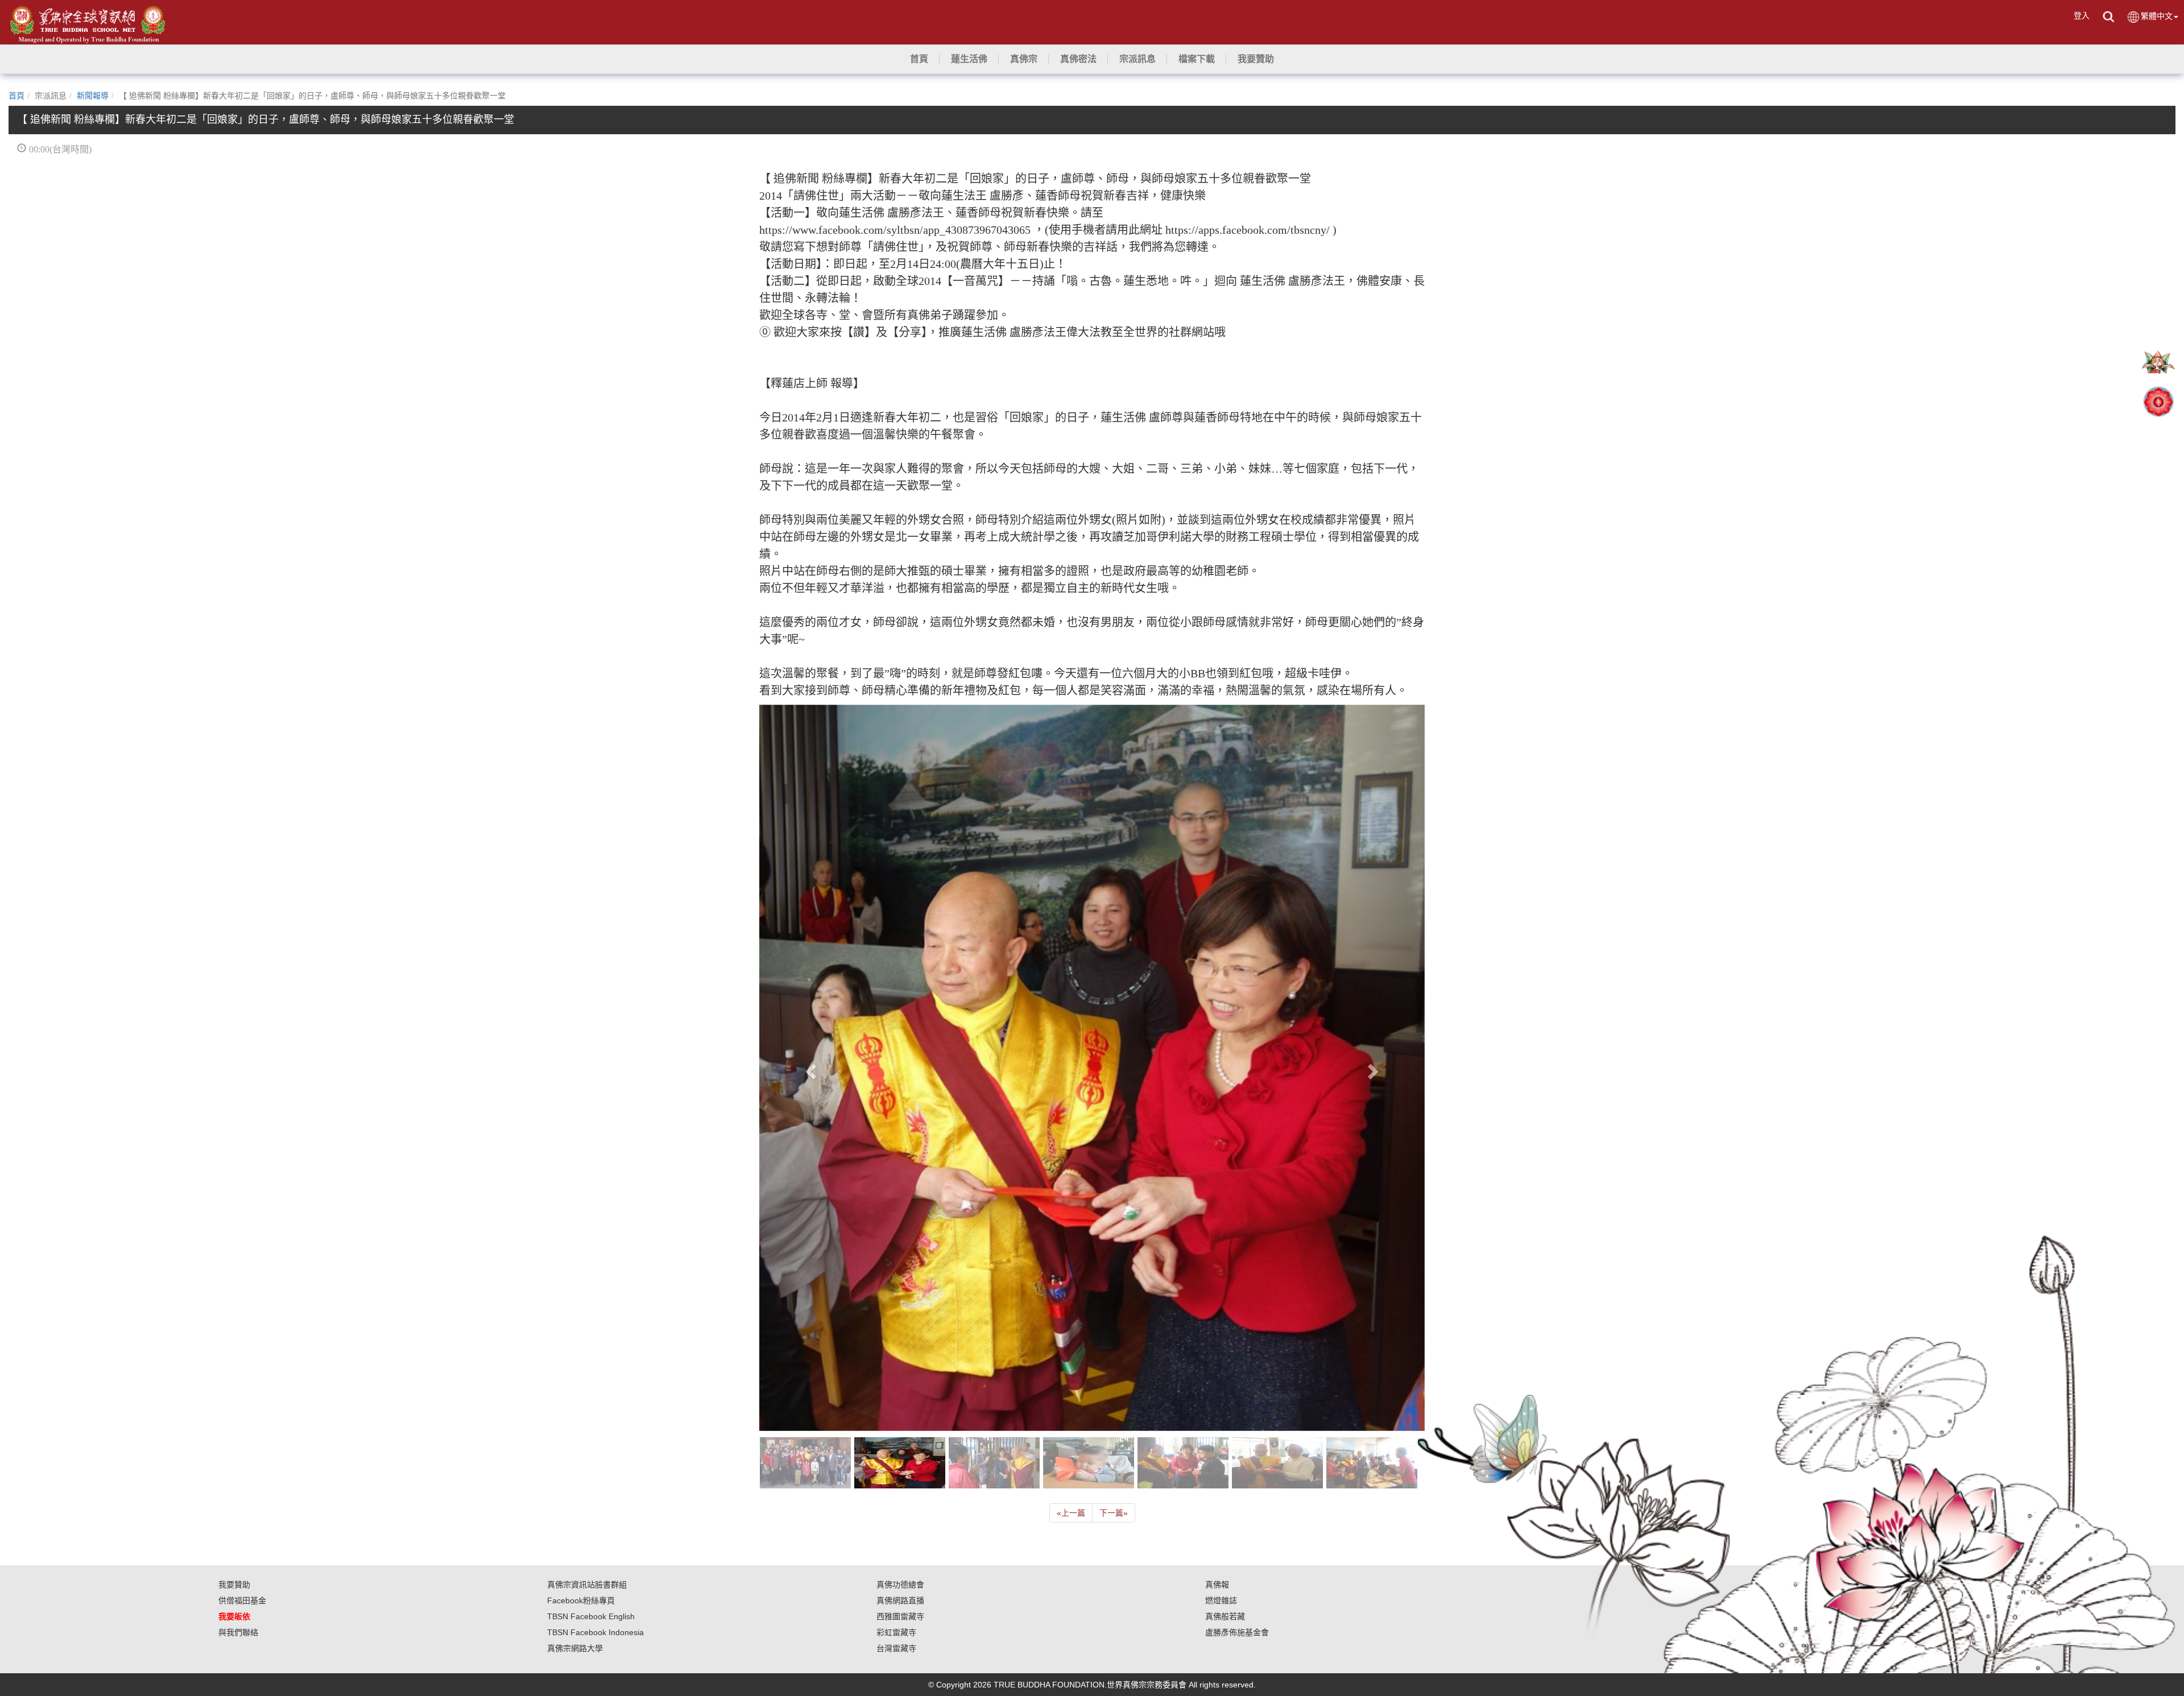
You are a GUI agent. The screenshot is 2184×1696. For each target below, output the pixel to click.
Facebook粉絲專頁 (581, 1253)
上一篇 (1071, 1165)
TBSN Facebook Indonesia (595, 1285)
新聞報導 (93, 96)
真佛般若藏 (1225, 1269)
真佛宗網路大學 (575, 1301)
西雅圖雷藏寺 (900, 1269)
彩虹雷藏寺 (896, 1285)
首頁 (16, 96)
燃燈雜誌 (1221, 1253)
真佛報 (1217, 1237)
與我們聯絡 (238, 1285)
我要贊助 (234, 1237)
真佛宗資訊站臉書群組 (587, 1237)
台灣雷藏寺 (896, 1301)
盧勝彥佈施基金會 (1237, 1285)
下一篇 (1114, 1165)
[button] (969, 59)
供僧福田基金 (242, 1253)
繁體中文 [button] (2157, 16)
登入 (2082, 15)
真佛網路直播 (900, 1253)
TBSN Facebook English (591, 1269)
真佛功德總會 (900, 1237)
